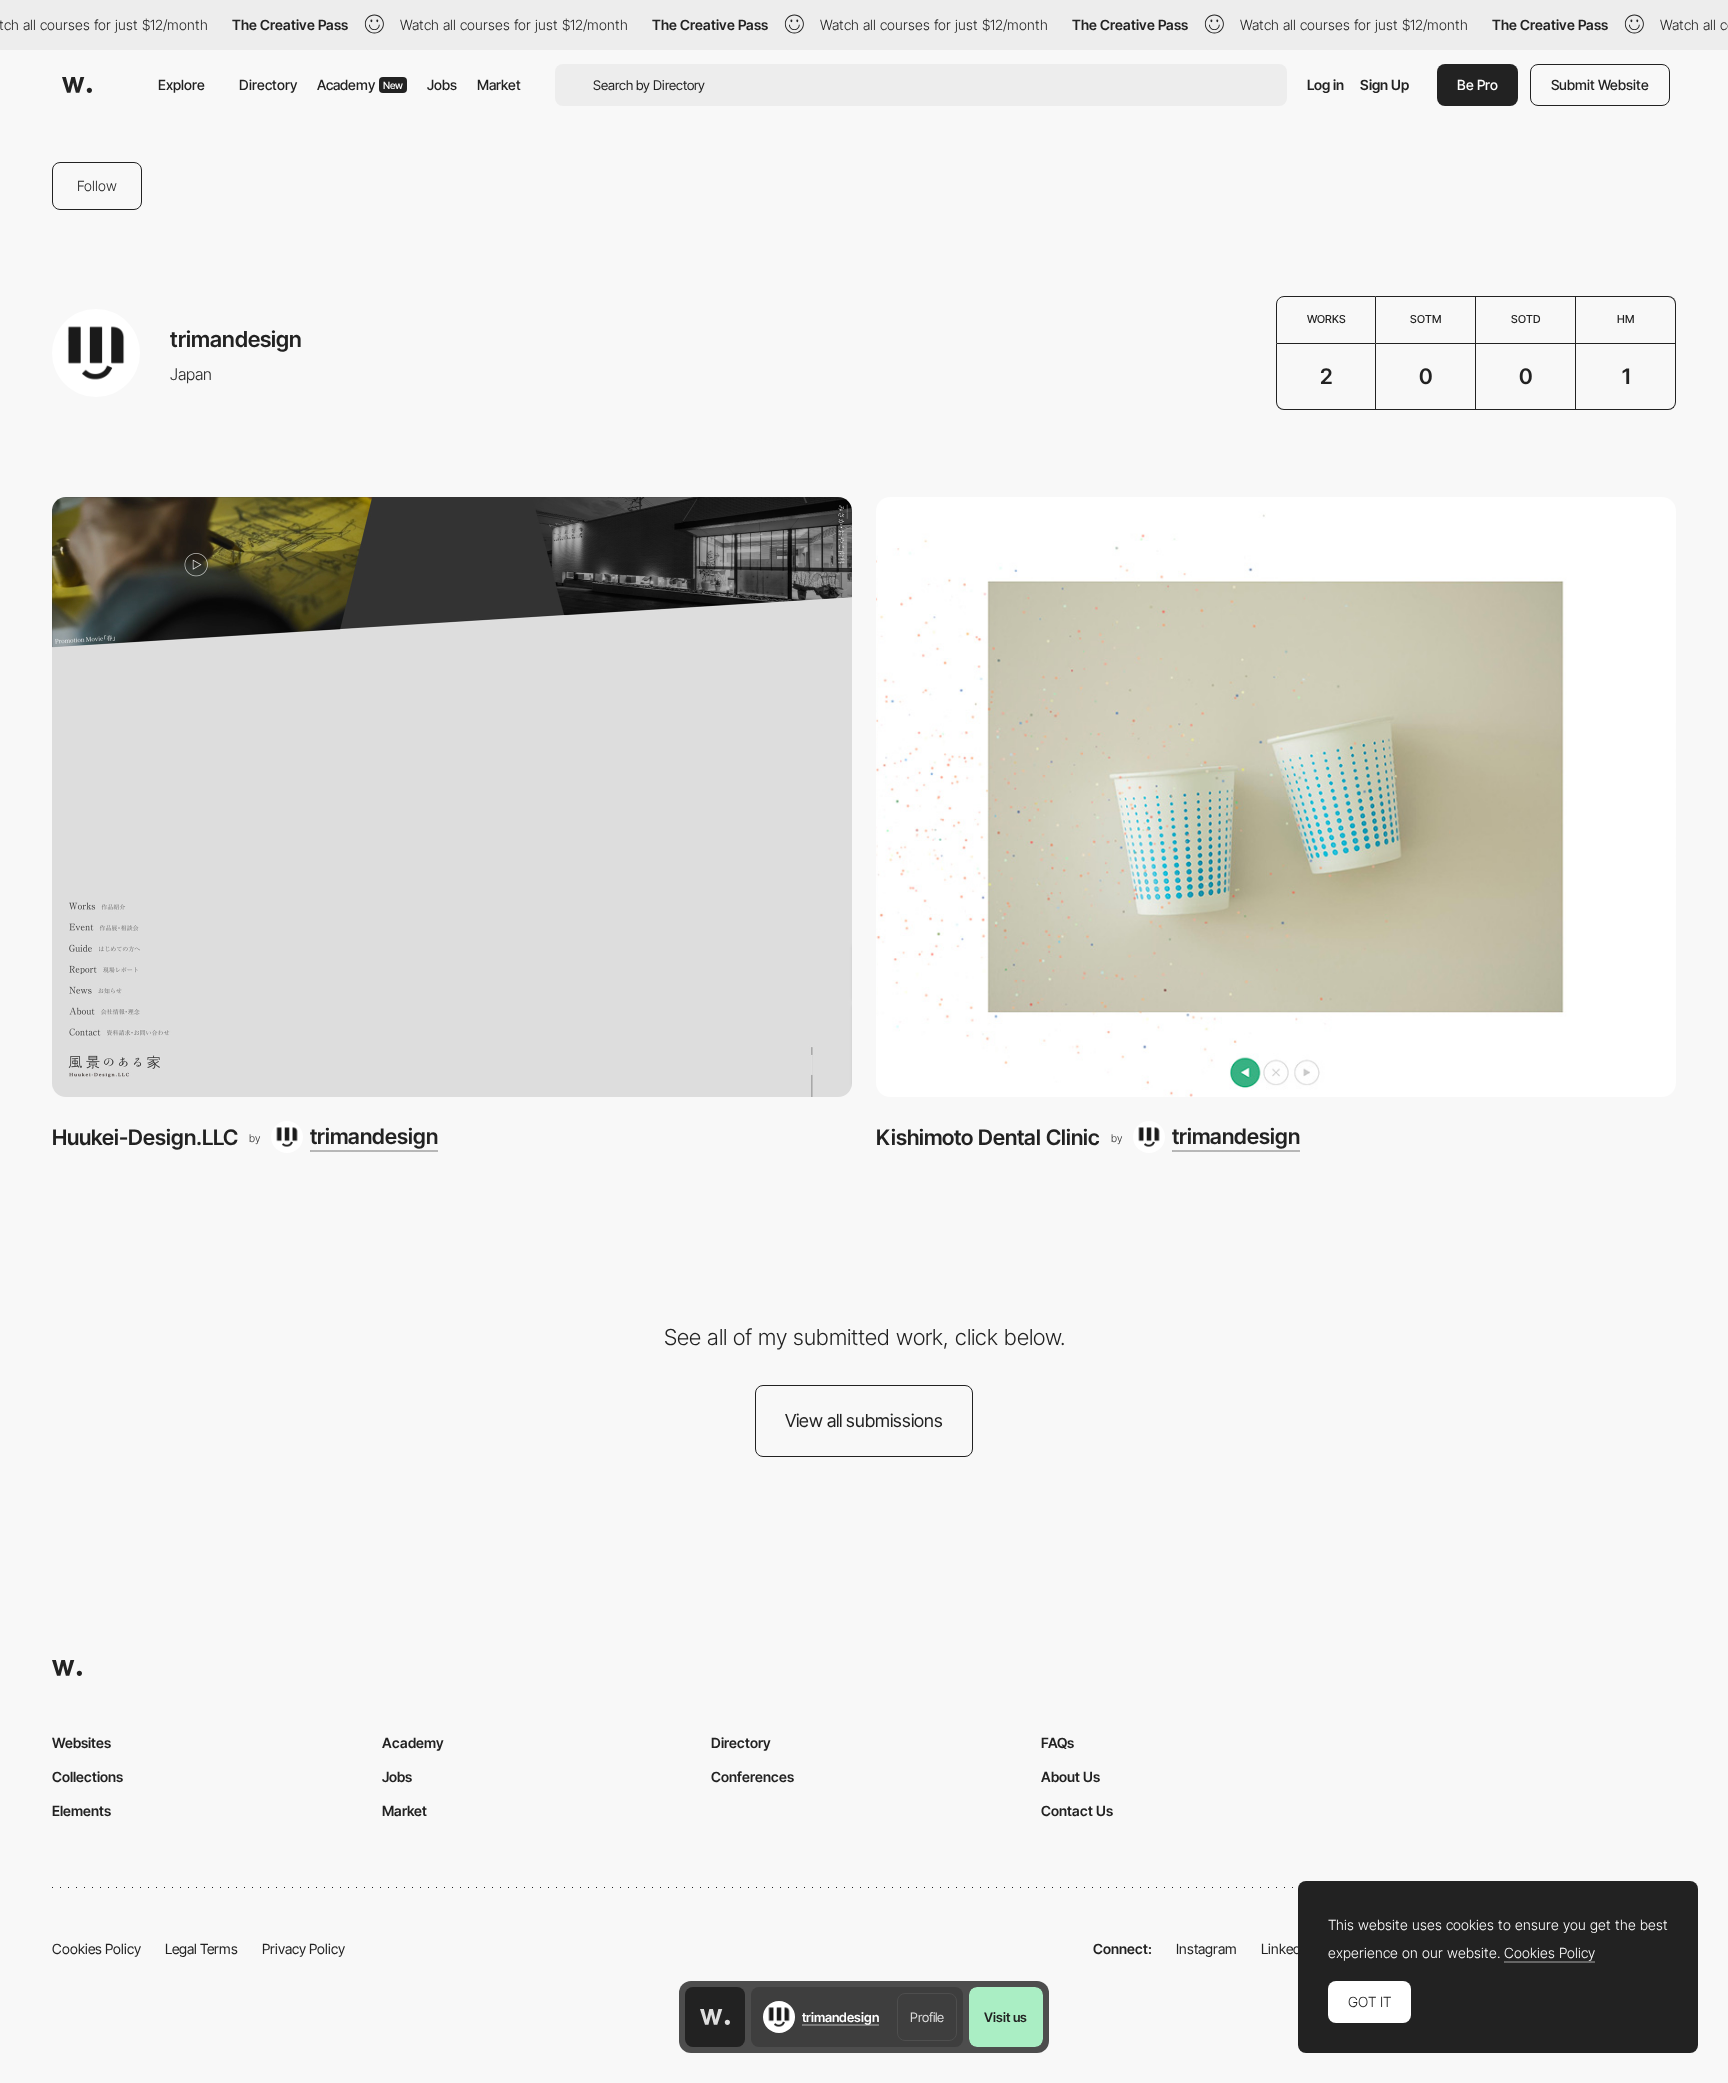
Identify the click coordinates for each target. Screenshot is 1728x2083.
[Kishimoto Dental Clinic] (1276, 797)
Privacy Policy (303, 1948)
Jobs (442, 84)
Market (499, 84)
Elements (81, 1810)
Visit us (1005, 2017)
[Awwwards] (77, 85)
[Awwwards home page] (715, 2017)
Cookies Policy (96, 1948)
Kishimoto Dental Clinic (988, 1137)
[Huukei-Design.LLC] (452, 797)
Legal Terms (201, 1948)
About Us (1070, 1776)
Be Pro (1477, 84)
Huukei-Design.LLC (145, 1137)
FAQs (1057, 1742)
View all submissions (864, 1420)
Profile (927, 2017)
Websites (81, 1742)
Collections (87, 1776)
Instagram (1206, 1948)
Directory (268, 84)
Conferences (752, 1776)
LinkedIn (1286, 1948)
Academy (360, 84)
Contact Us (1077, 1810)
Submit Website (1600, 84)
